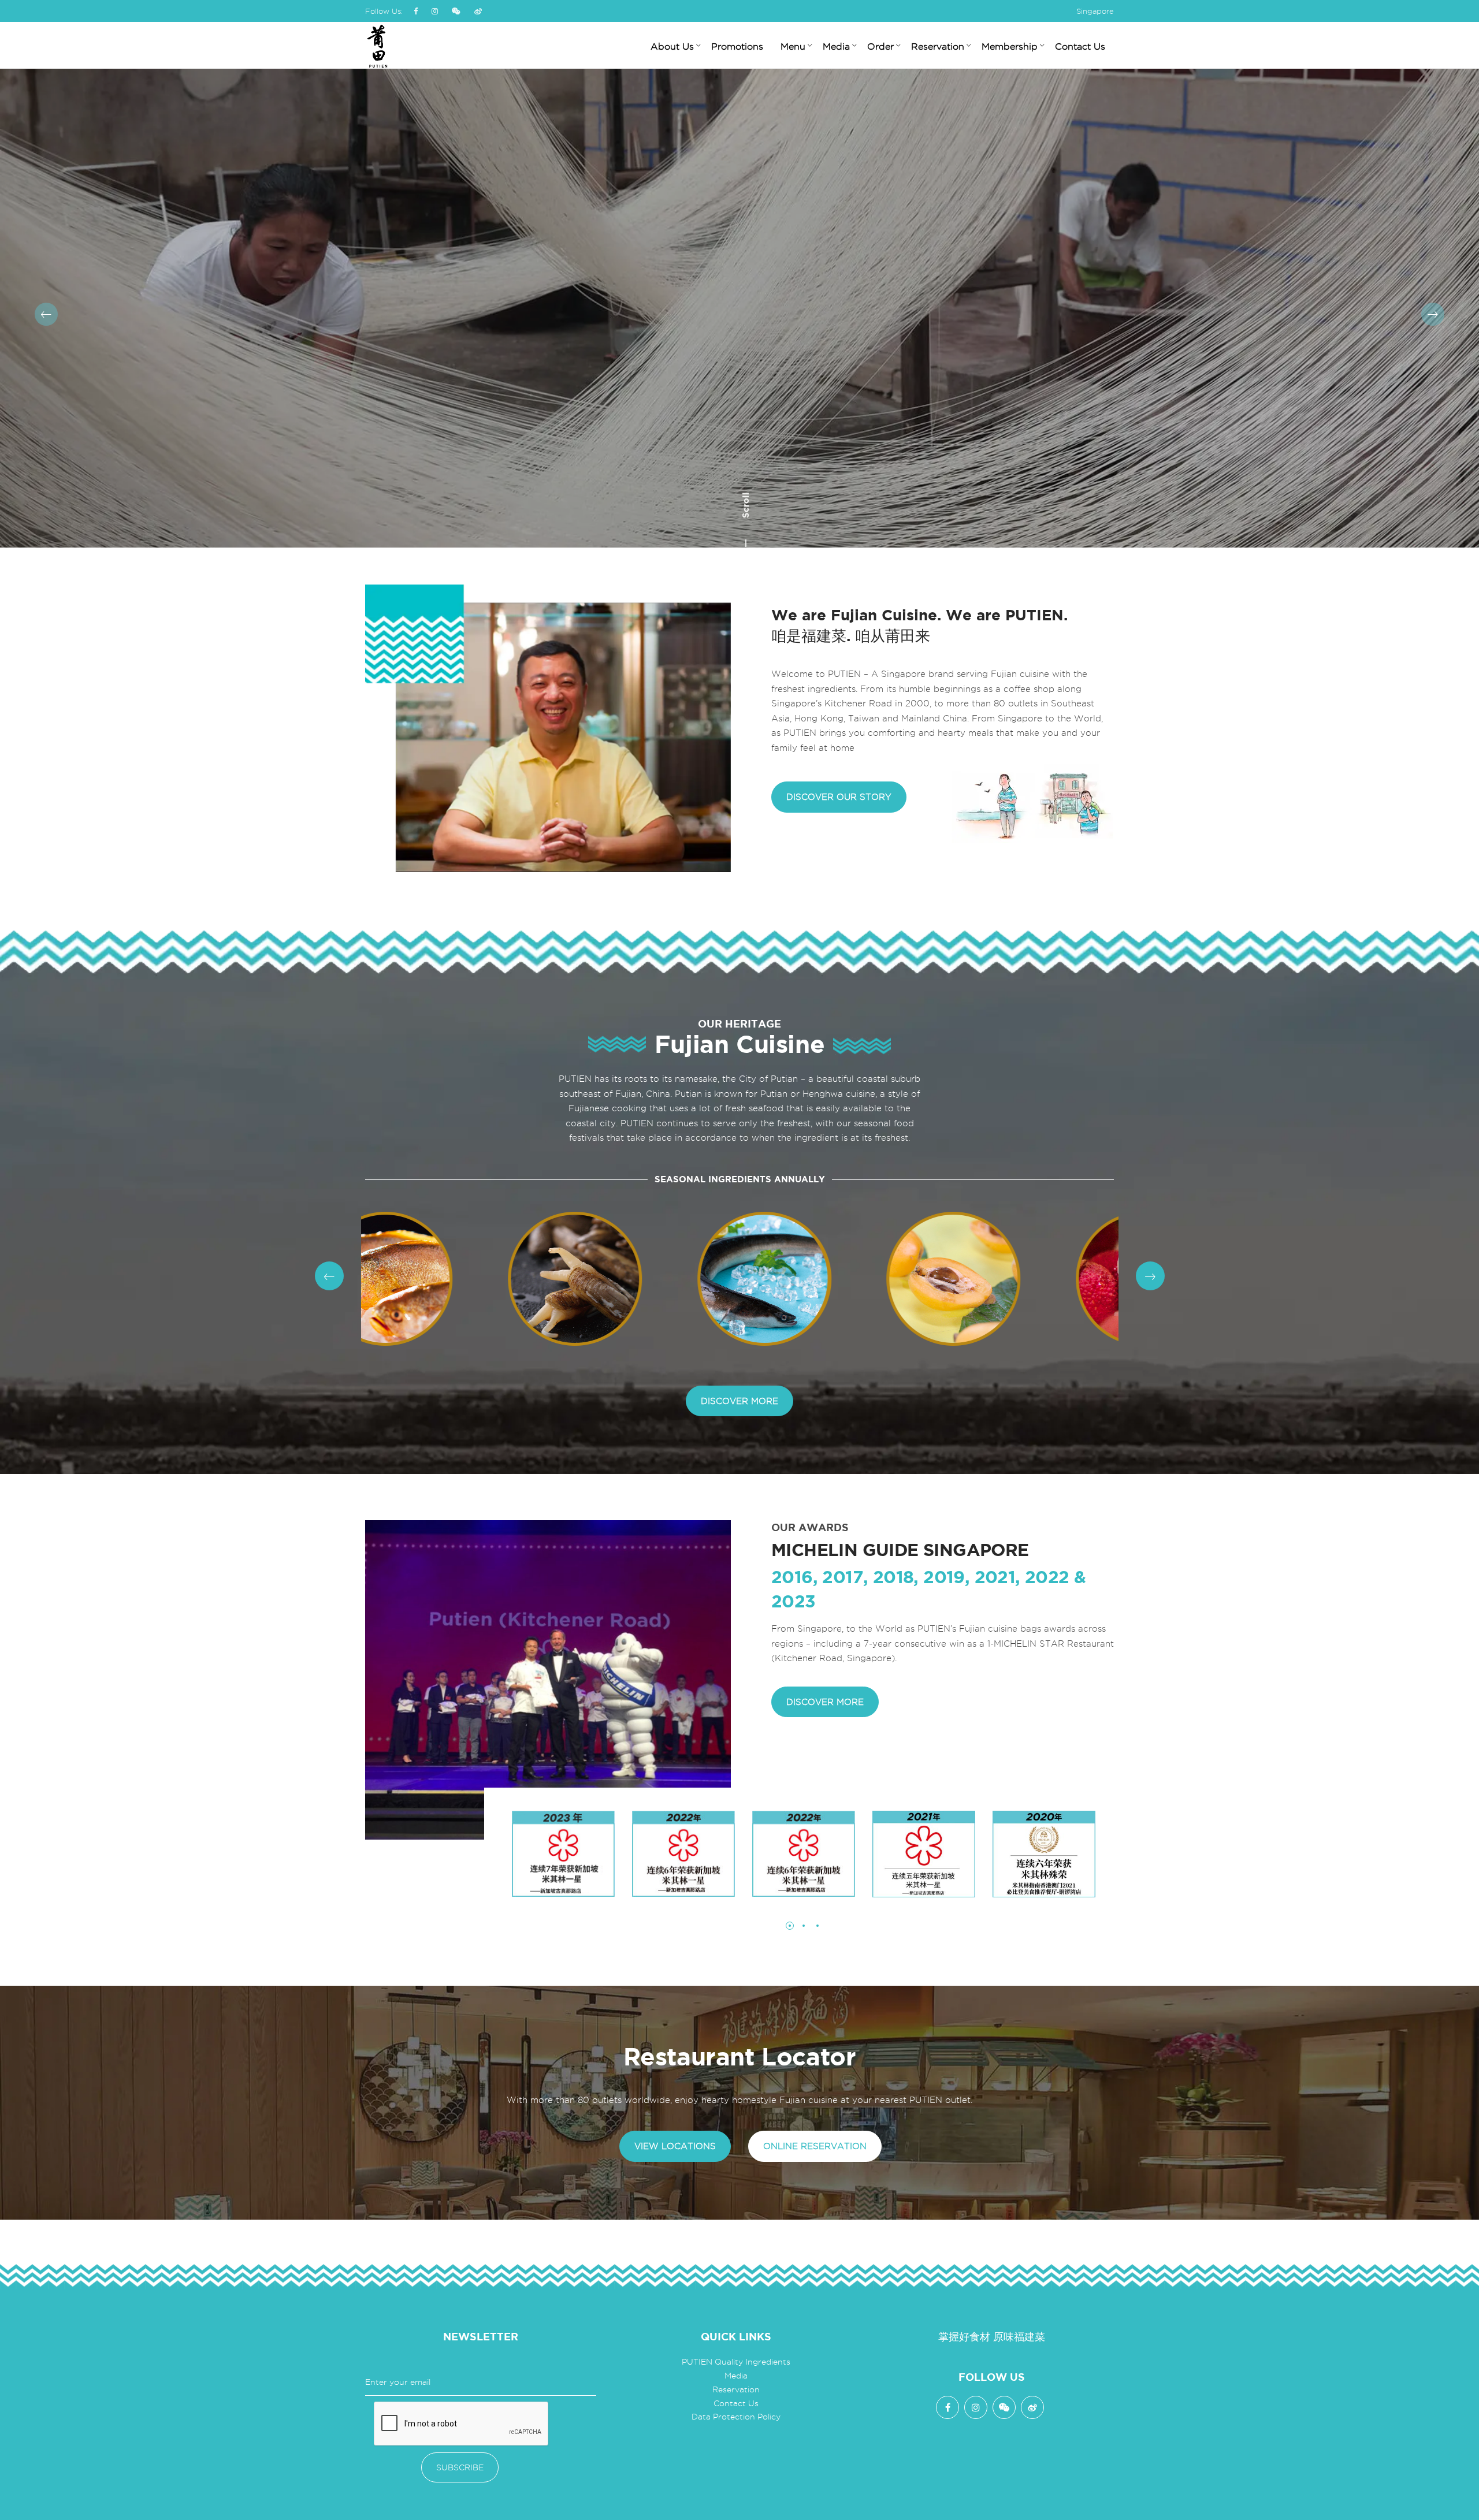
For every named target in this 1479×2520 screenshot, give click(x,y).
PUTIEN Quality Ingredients (736, 2362)
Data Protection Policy (736, 2417)
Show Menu (1084, 328)
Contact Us (736, 2403)
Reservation (736, 2389)
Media (736, 2376)
